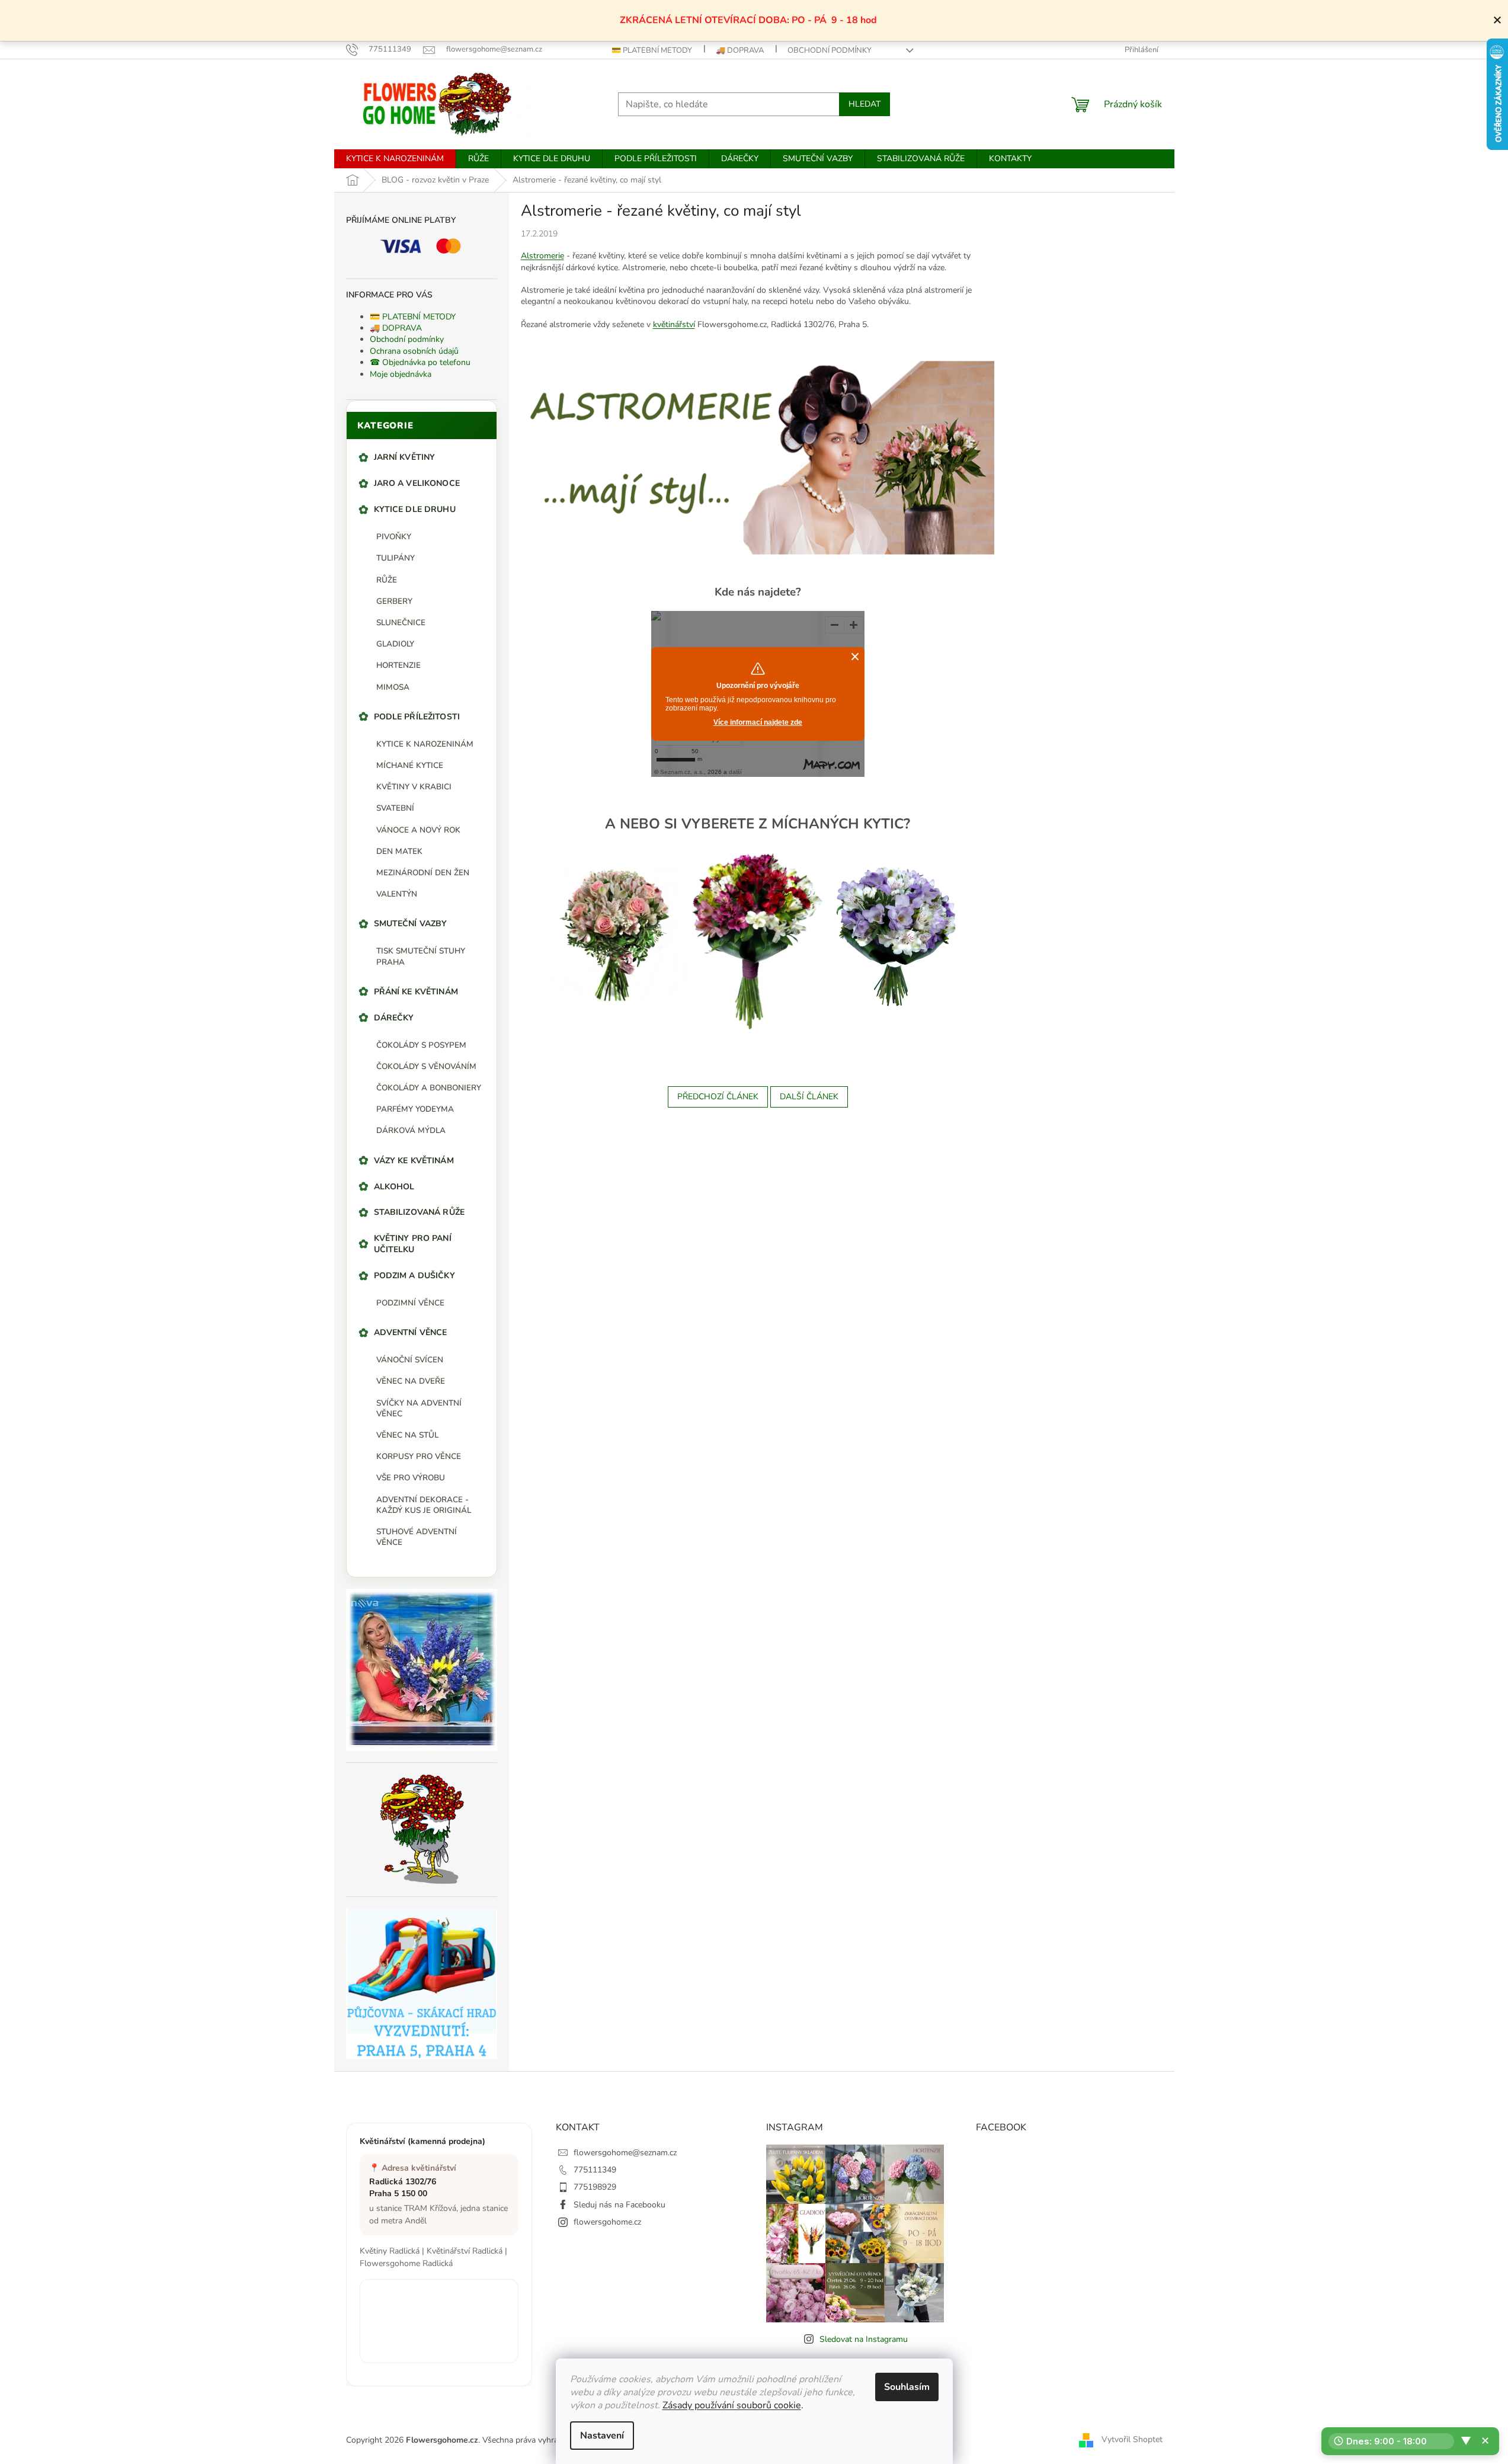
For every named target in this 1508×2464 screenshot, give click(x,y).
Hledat (865, 104)
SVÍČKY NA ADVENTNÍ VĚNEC (419, 1408)
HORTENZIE (398, 665)
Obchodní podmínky (830, 50)
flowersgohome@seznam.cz (625, 2153)
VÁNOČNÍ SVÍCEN (410, 1360)
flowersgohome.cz (607, 2222)
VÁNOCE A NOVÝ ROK (418, 830)
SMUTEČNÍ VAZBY (411, 924)
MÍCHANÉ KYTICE (410, 765)
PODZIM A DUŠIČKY (414, 1276)
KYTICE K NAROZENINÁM (425, 744)
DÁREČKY (394, 1018)
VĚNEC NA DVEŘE (411, 1381)
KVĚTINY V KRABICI (414, 787)
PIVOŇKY (394, 537)
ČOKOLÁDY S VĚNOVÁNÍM (426, 1066)
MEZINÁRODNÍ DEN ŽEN (423, 873)
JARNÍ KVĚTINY (405, 457)
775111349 (595, 2170)
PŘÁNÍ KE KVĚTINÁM (416, 992)
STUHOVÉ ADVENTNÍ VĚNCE (417, 1537)
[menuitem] (395, 159)
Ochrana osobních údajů (414, 351)
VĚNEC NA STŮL (407, 1435)
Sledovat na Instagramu (864, 2339)
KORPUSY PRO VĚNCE (419, 1456)
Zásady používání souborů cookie (732, 2405)
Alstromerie (542, 256)
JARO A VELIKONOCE (417, 483)
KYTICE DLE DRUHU (415, 509)
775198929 (595, 2187)
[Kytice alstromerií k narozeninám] (756, 940)
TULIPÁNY (396, 558)
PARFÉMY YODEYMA (415, 1109)
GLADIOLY (395, 644)
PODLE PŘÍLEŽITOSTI (417, 717)
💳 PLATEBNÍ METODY (652, 50)
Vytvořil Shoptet (1132, 2439)
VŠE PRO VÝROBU (411, 1478)
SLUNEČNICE (401, 623)
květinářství (674, 324)
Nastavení (602, 2436)
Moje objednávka (401, 374)
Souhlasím (907, 2387)
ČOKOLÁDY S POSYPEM (421, 1045)
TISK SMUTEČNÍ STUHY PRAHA (421, 956)
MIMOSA (393, 687)
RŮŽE (387, 580)
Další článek (809, 1097)
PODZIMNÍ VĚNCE (410, 1303)
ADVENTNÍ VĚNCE (411, 1332)
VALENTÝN (397, 894)
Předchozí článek (718, 1097)
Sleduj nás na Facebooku (619, 2205)
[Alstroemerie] (758, 457)
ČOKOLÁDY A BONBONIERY (429, 1088)
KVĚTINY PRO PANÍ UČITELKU (413, 1244)
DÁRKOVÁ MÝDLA (411, 1130)
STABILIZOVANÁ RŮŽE (420, 1212)
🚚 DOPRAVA (740, 50)
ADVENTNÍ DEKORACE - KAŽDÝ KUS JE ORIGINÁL (424, 1505)
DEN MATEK (399, 851)
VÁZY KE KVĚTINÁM (414, 1161)
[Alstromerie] (616, 934)
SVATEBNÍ (395, 808)
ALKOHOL (394, 1187)
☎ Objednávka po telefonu (420, 362)
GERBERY (394, 601)
